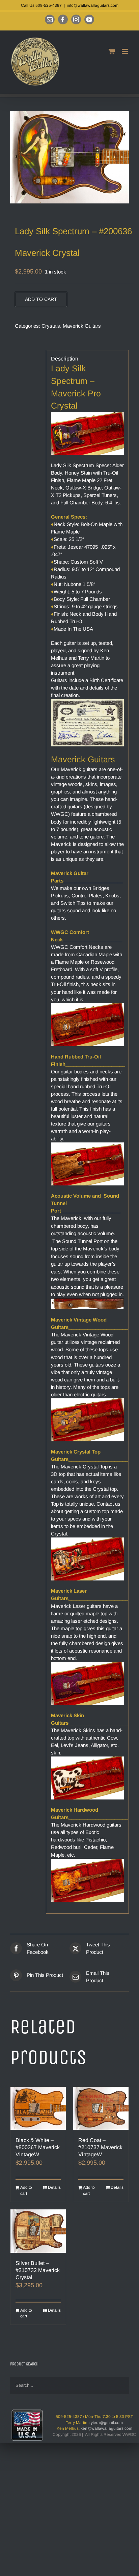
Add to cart (41, 299)
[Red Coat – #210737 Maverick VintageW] (101, 2108)
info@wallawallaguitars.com (93, 5)
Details (54, 2187)
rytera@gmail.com (106, 2423)
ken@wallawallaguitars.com (106, 2428)
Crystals (51, 326)
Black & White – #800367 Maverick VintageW (38, 2147)
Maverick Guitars (82, 326)
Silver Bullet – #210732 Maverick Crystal (38, 2270)
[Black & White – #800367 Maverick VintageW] (38, 2108)
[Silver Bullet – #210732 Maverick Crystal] (38, 2231)
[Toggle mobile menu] (125, 51)
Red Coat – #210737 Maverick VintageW (100, 2147)
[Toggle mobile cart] (112, 51)
